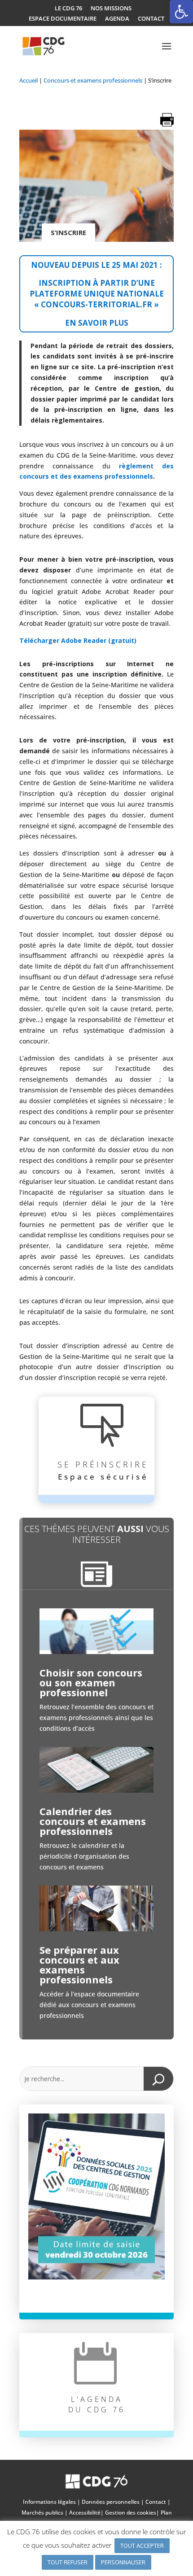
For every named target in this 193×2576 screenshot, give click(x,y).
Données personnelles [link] (111, 2502)
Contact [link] (156, 2502)
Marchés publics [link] (42, 2513)
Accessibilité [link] (85, 2513)
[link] (181, 12)
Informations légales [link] (49, 2502)
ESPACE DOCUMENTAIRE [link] (63, 19)
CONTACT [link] (151, 19)
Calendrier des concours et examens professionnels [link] (93, 1821)
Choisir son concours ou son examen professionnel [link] (91, 1682)
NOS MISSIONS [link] (111, 9)
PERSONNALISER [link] (123, 2562)
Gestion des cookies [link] (131, 2513)
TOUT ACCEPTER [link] (142, 2545)
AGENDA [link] (117, 19)
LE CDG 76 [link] (68, 9)
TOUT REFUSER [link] (68, 2562)
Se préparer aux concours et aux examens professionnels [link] (79, 1965)
